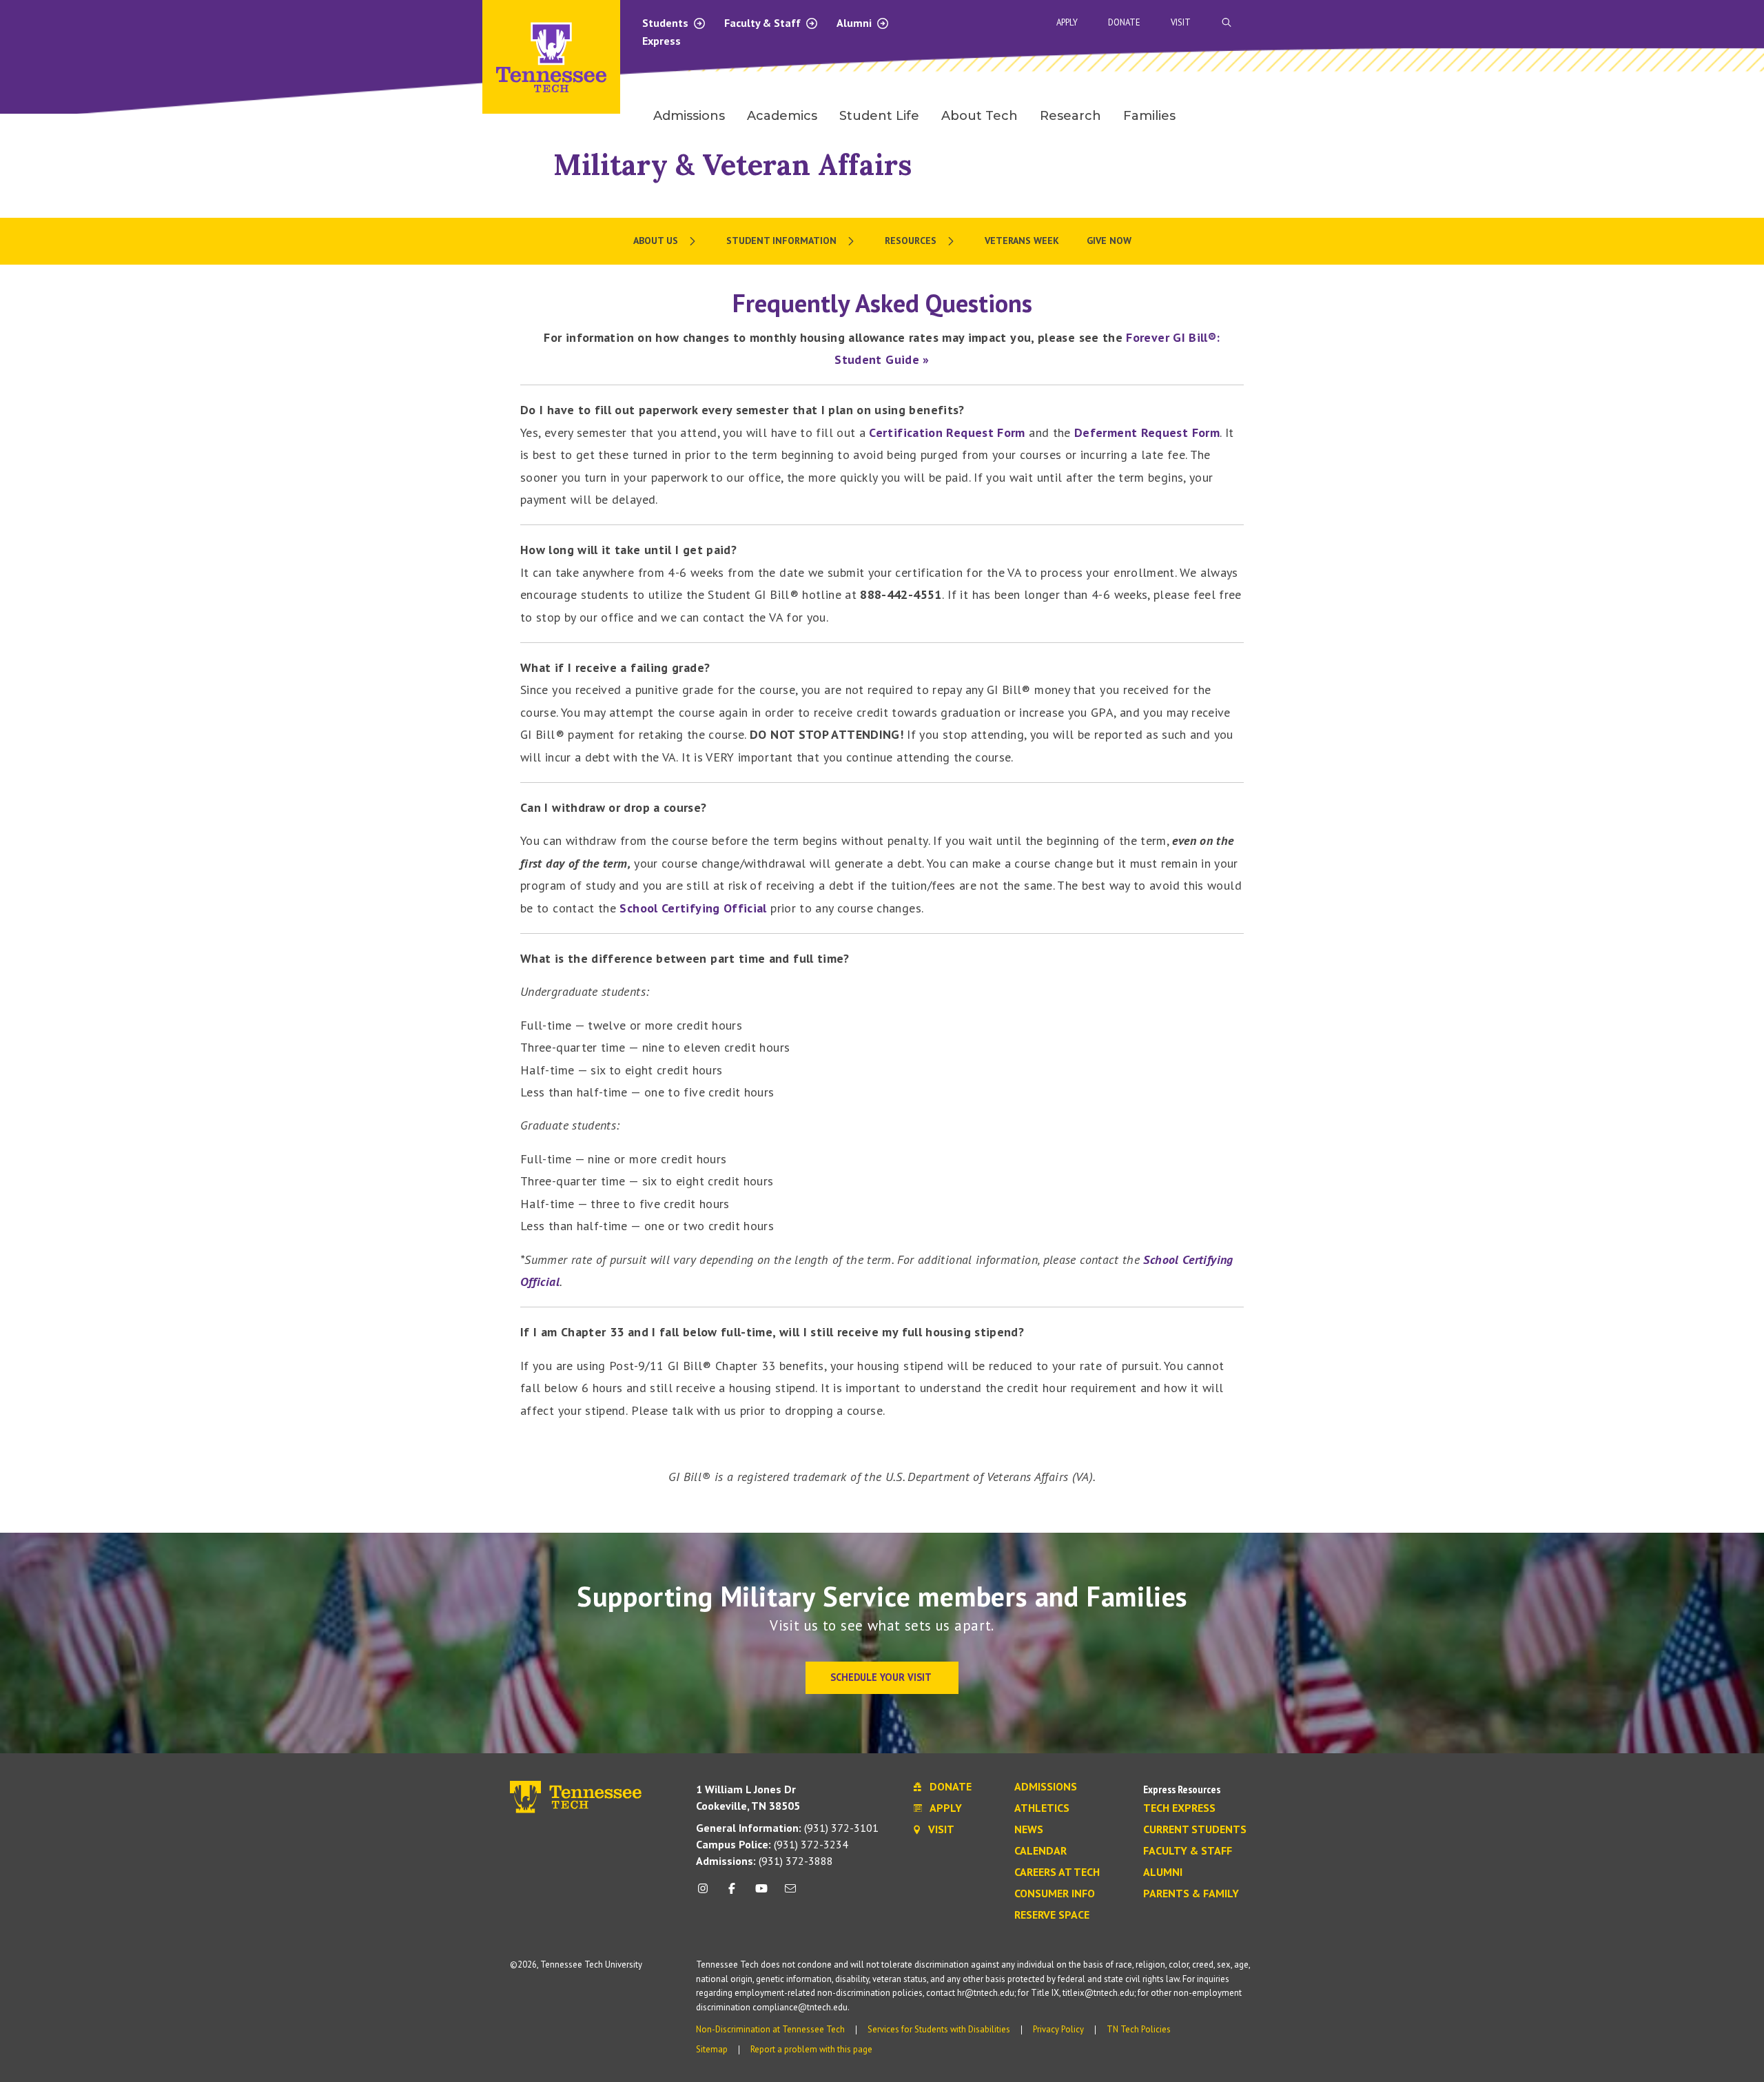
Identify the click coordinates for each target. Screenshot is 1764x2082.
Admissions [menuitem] (689, 116)
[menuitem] (666, 241)
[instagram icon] (707, 1894)
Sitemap (712, 2049)
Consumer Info (1055, 1894)
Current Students (1195, 1830)
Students (667, 23)
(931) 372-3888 (765, 1861)
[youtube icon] (761, 1894)
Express (661, 41)
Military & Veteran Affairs (732, 164)
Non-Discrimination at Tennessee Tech (770, 2029)
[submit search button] (1469, 23)
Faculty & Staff (764, 23)
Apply (1067, 22)
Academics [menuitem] (782, 116)
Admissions (1046, 1787)
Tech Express (1179, 1808)
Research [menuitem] (1070, 116)
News (1029, 1830)
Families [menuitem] (1149, 116)
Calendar (1040, 1851)
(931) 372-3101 (787, 1828)
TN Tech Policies (1139, 2029)
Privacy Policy (1058, 2029)
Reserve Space (1052, 1915)
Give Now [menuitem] (1109, 241)
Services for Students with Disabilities (939, 2029)
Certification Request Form (947, 432)
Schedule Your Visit (882, 1677)
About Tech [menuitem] (980, 116)
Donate (1124, 22)
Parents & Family (1191, 1894)
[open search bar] (1227, 22)
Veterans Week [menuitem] (1022, 241)
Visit (1181, 22)
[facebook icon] (732, 1894)
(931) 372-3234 (772, 1844)
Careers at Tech (1057, 1872)
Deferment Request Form (1147, 432)
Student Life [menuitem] (879, 116)
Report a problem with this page (811, 2049)
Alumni (855, 23)
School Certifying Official (693, 908)
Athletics (1042, 1808)
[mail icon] (790, 1894)
